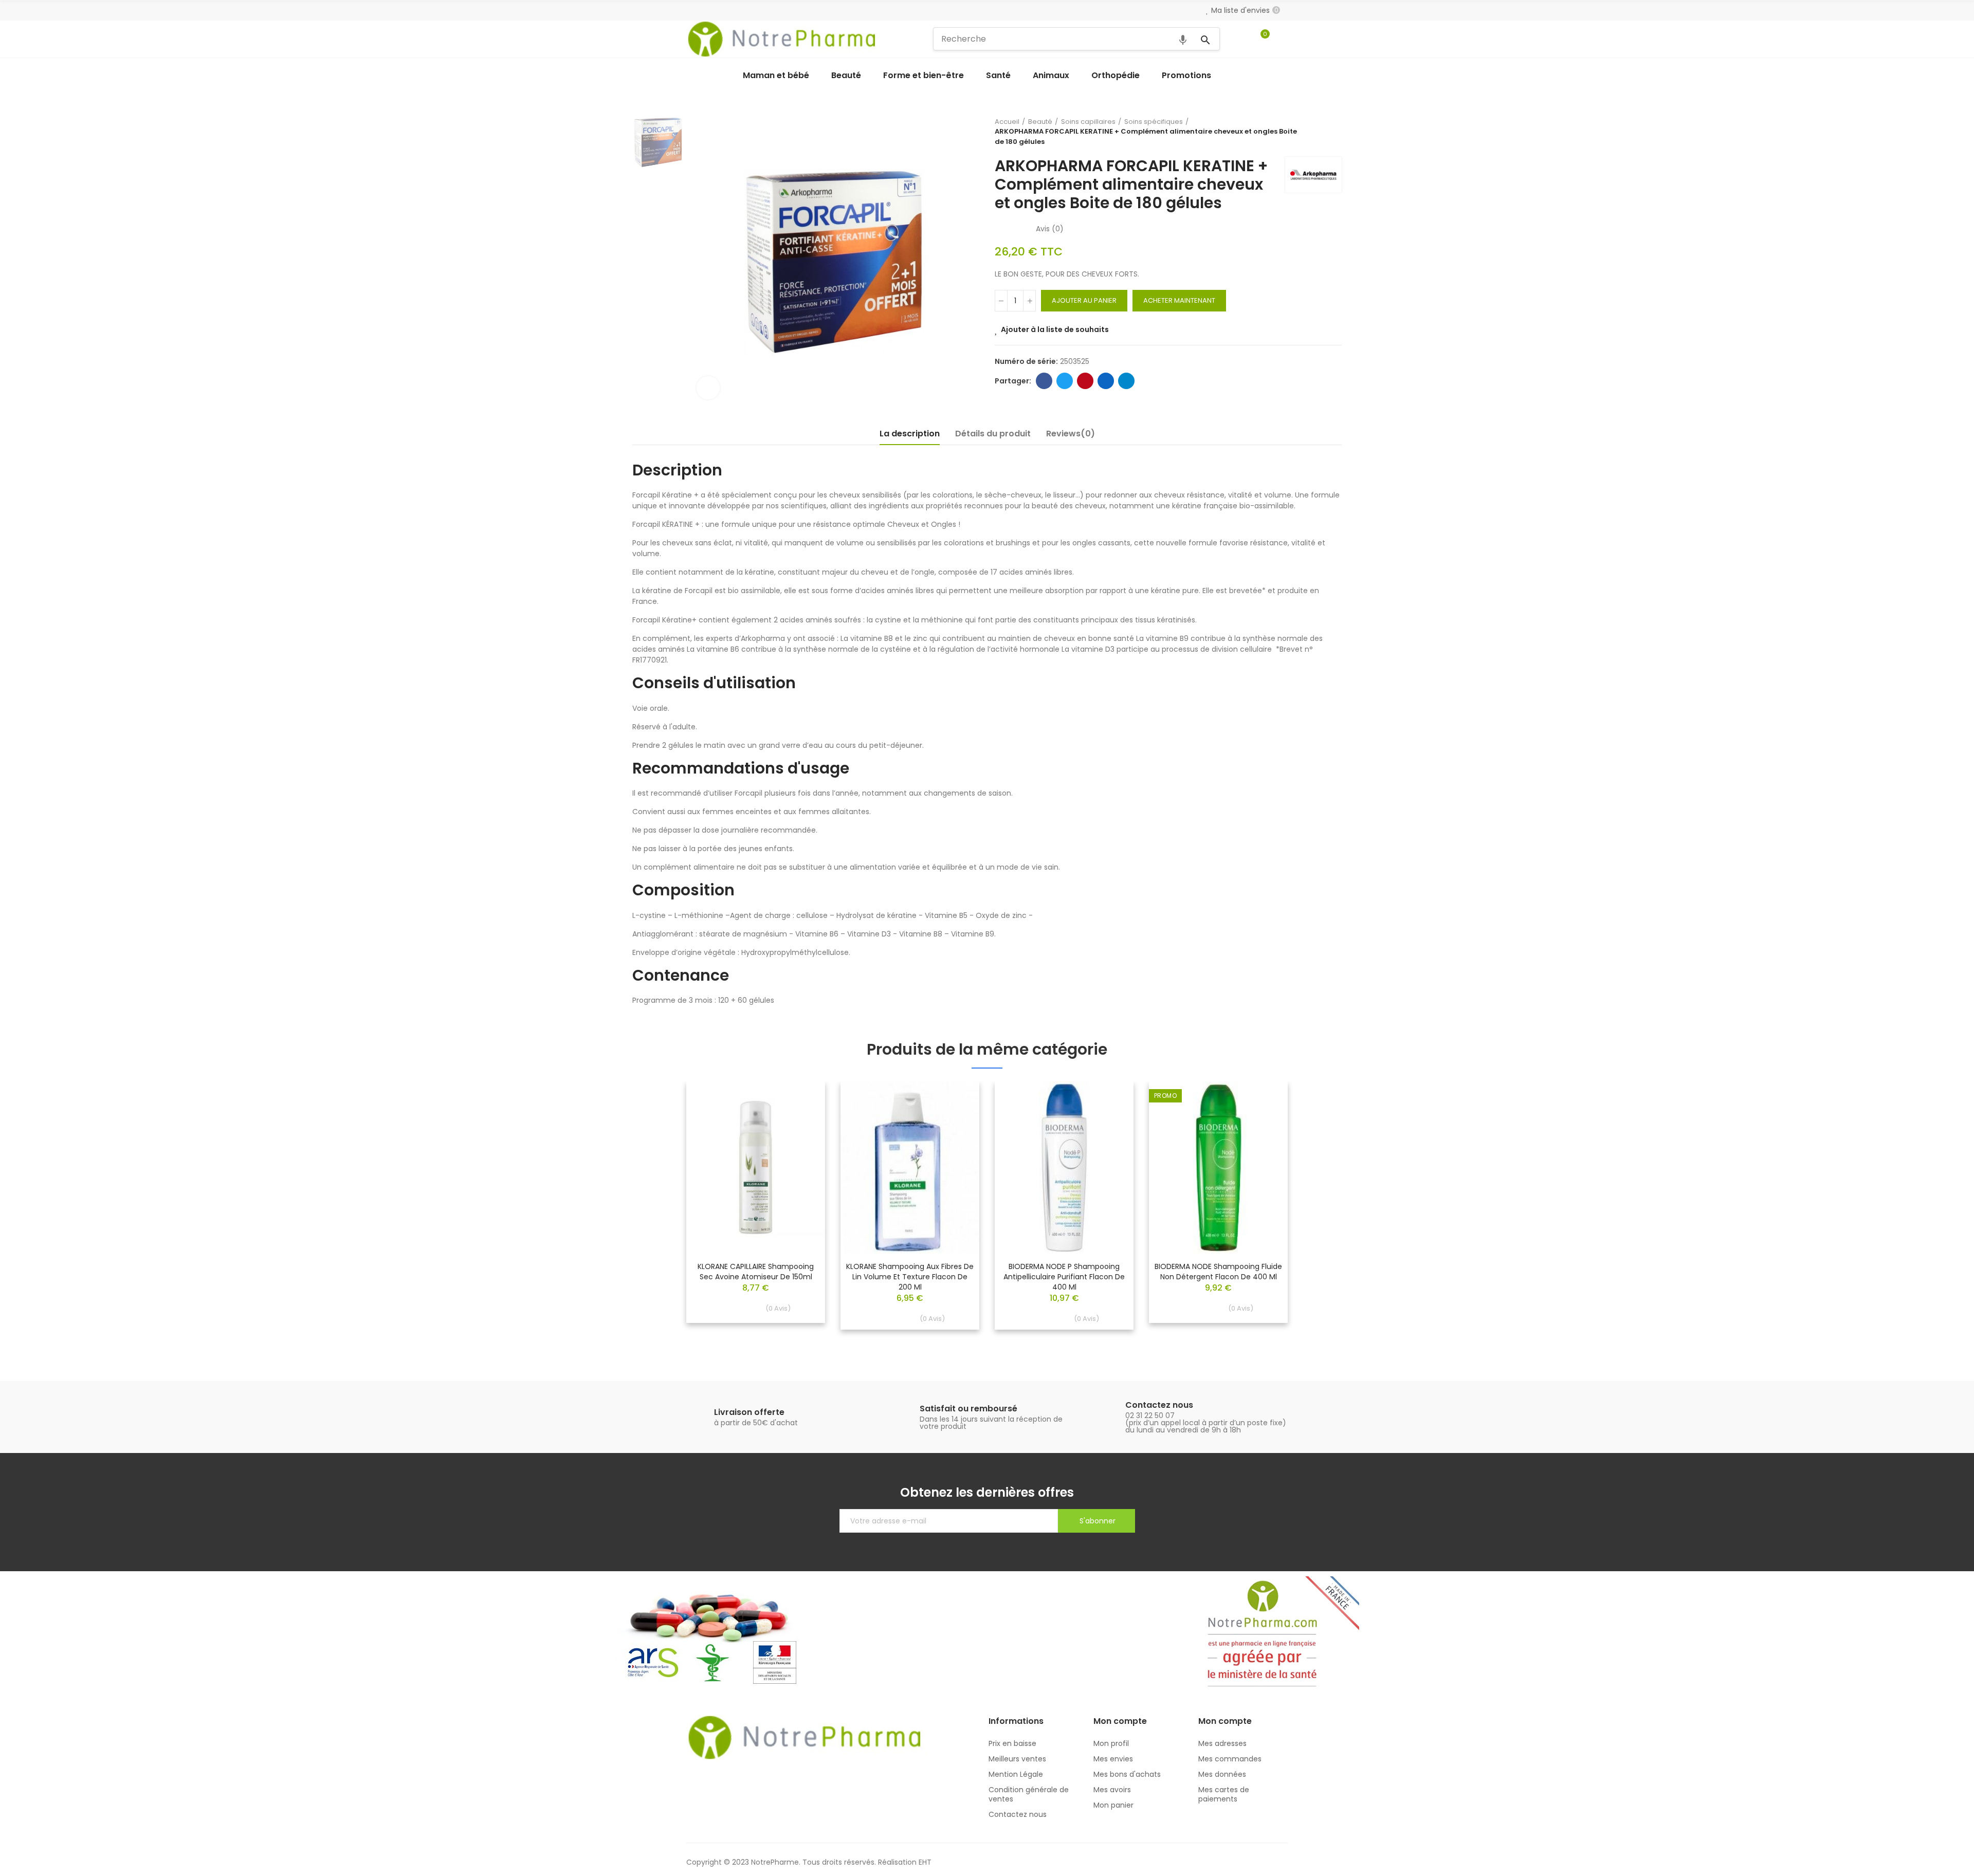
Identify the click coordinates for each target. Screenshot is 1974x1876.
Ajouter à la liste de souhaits (1055, 329)
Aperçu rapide (799, 1120)
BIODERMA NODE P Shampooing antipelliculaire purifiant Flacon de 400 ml (1064, 1277)
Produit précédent (1308, 132)
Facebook (1044, 381)
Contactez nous (1159, 1405)
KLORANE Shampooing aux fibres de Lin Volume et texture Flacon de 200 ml (910, 1277)
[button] (658, 1213)
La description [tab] (910, 434)
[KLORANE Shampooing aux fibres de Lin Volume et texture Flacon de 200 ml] (910, 1167)
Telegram (1126, 381)
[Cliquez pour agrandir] (708, 388)
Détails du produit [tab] (993, 434)
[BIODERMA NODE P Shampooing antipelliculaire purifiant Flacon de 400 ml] (1064, 1167)
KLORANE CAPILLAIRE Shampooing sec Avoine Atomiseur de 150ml (756, 1272)
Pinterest (1085, 381)
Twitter (1065, 381)
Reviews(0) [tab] (1071, 434)
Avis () (1050, 229)
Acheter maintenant (1179, 300)
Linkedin (1106, 381)
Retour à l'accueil (1321, 132)
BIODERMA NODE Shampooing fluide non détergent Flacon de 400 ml (1218, 1272)
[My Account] (1283, 39)
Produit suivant (1334, 132)
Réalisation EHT (905, 1862)
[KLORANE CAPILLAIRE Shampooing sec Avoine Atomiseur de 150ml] (756, 1167)
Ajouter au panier (1084, 300)
